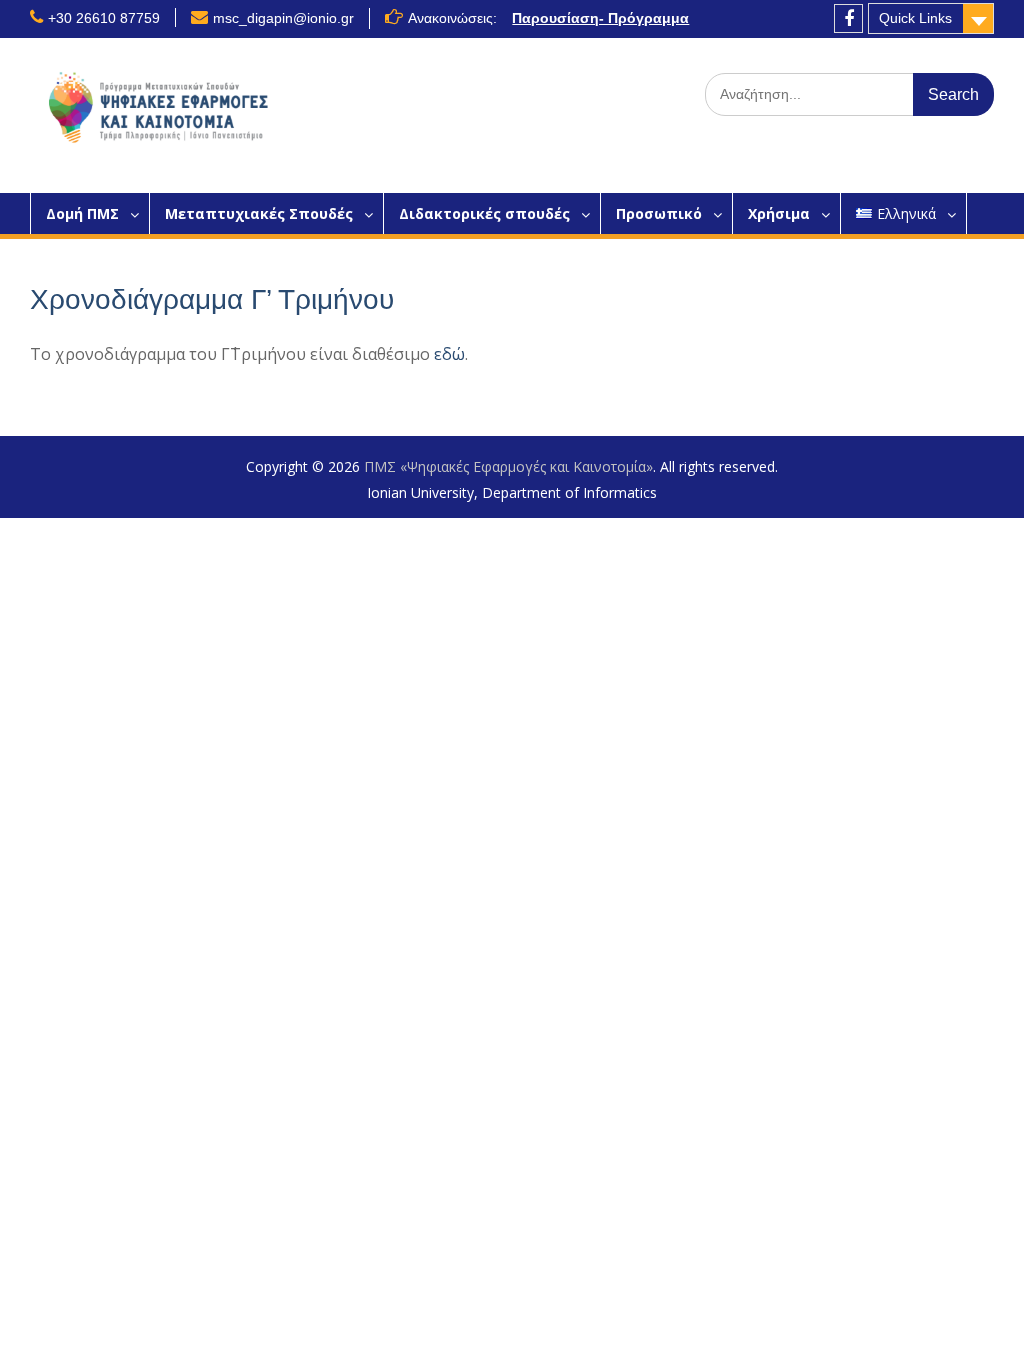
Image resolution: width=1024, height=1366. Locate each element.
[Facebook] (848, 18)
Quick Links (915, 18)
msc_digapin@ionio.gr (283, 18)
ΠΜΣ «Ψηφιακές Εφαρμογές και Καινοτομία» (508, 466)
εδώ (449, 354)
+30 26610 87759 (104, 18)
